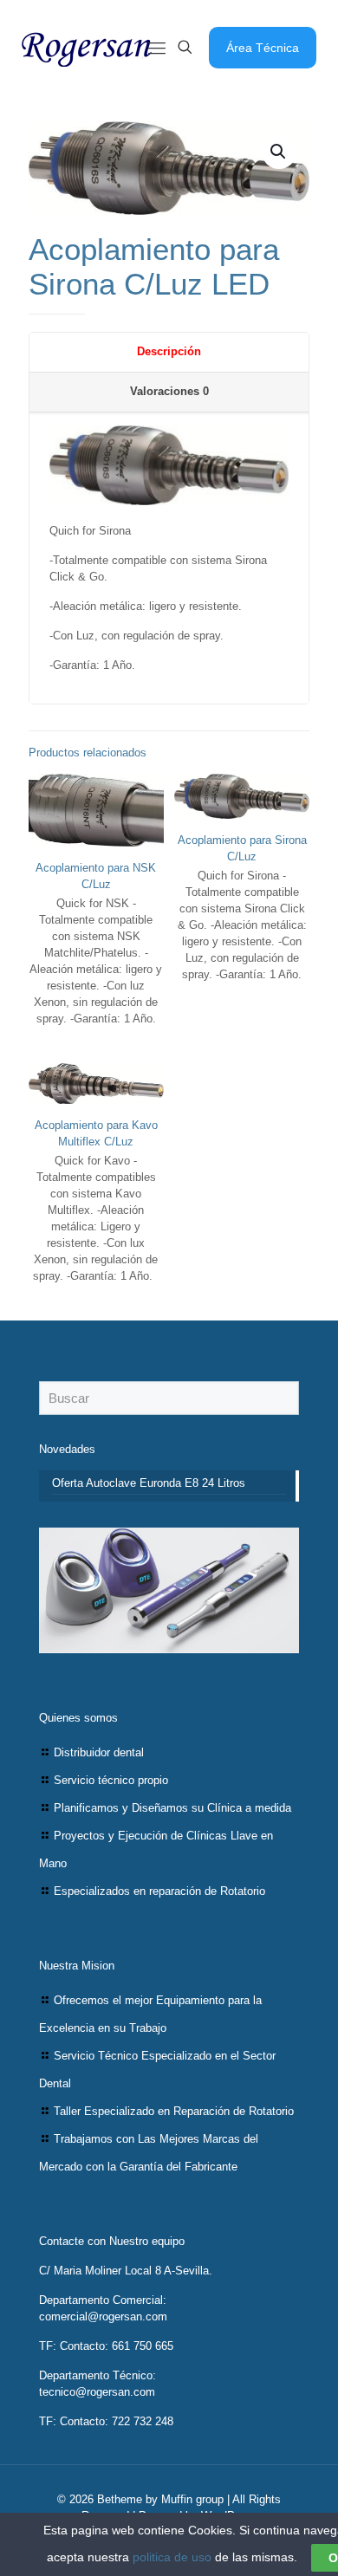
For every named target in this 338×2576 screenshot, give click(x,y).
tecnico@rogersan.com (97, 2392)
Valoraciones (169, 391)
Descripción (169, 351)
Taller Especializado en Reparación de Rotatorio (174, 2111)
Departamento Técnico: (97, 2375)
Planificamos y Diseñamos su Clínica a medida (172, 1808)
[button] (279, 152)
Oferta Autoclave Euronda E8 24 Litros (149, 1483)
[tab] (169, 353)
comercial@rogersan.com (103, 2316)
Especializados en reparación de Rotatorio (159, 1891)
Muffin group (192, 2499)
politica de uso (172, 2557)
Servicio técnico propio (111, 1780)
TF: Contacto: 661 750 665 (106, 2346)
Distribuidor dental (99, 1752)
